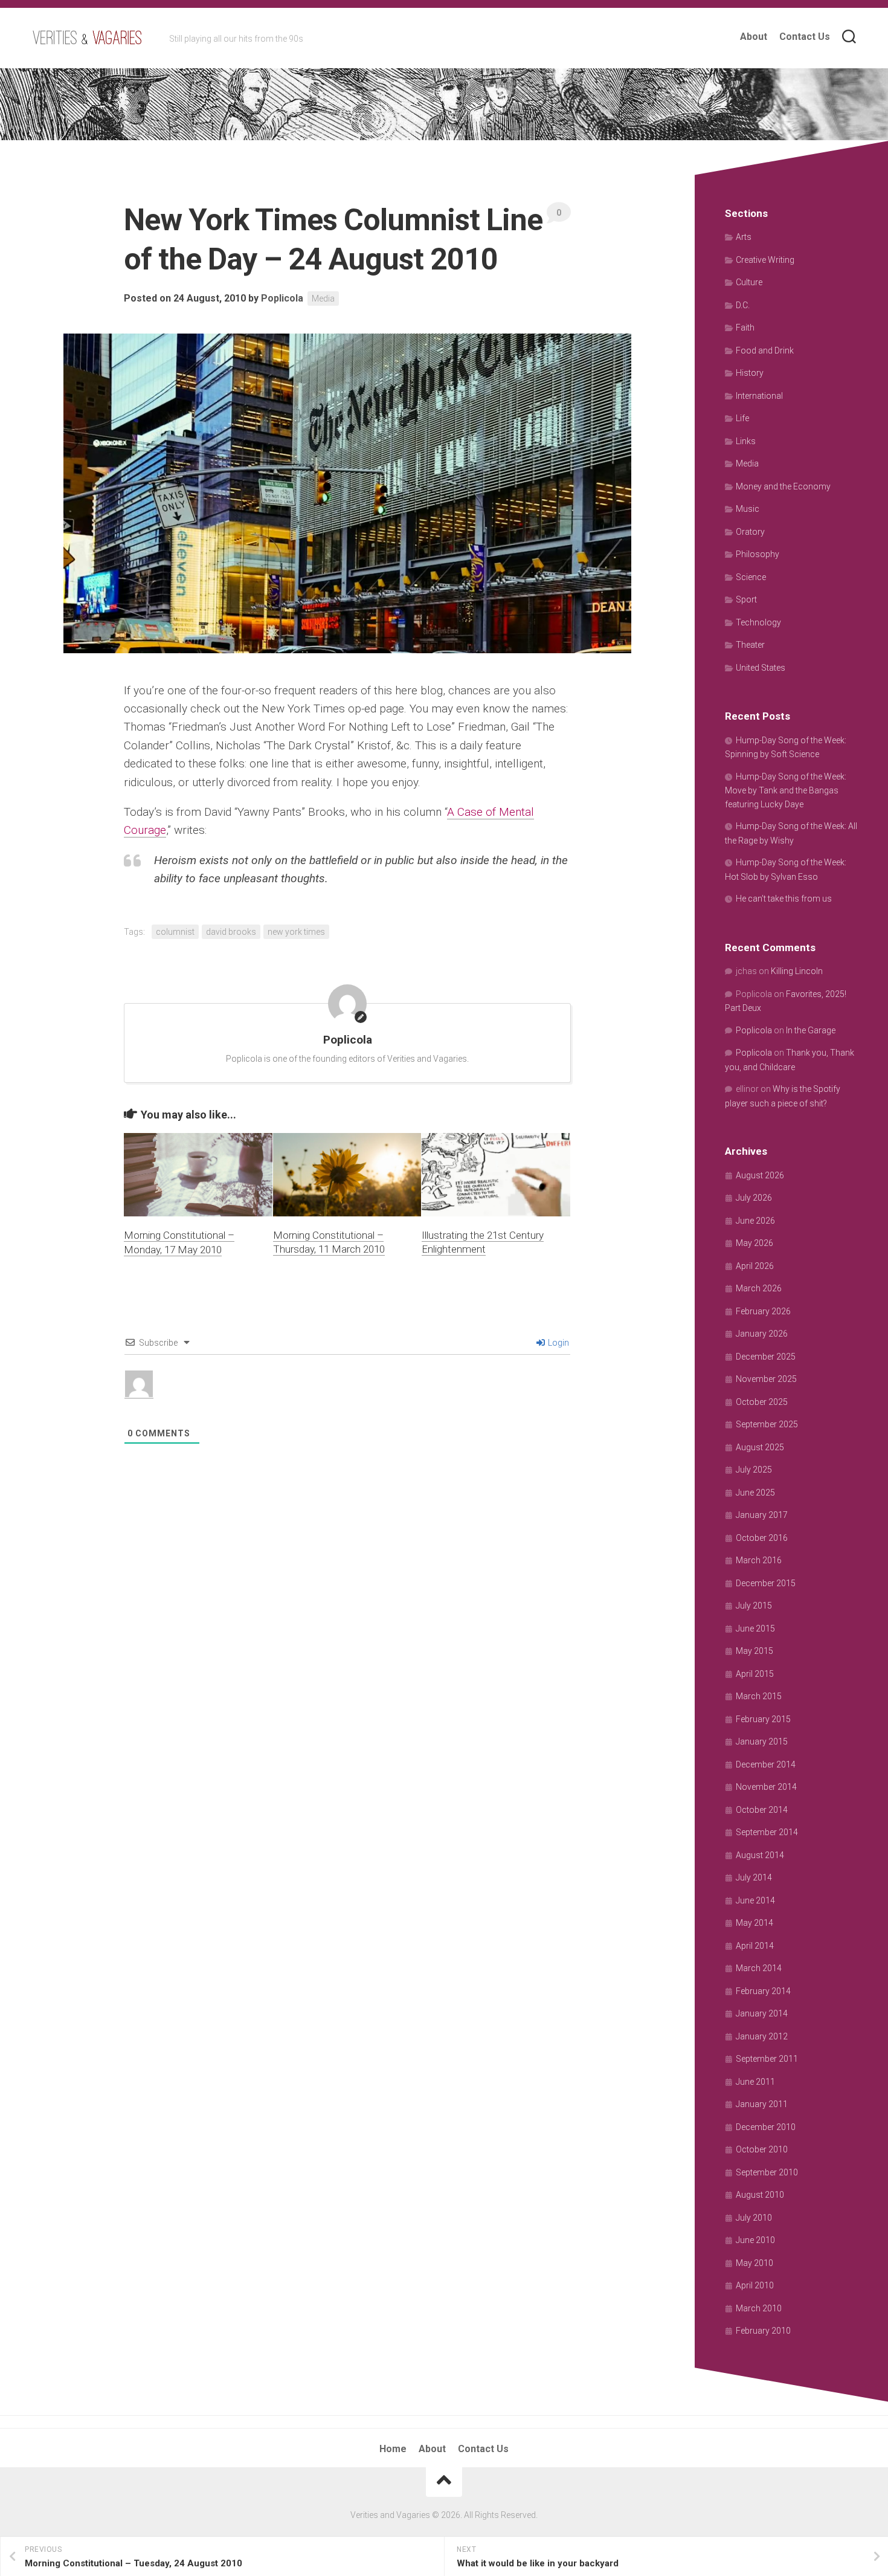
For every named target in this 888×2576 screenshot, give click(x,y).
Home (393, 2449)
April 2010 (755, 2285)
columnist (175, 932)
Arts (744, 237)
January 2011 (762, 2104)
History (750, 373)
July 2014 (754, 1877)
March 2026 (759, 1288)
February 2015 (763, 1719)
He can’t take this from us (784, 899)
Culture (749, 282)
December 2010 (766, 2127)
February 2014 (763, 1991)
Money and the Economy (783, 486)
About (754, 37)
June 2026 (755, 1221)
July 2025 (754, 1470)
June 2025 (755, 1493)
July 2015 (754, 1606)
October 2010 (762, 2149)
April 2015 (755, 1674)
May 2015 (754, 1651)
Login (558, 1343)
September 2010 (767, 2172)
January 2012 (762, 2036)
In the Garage (811, 1030)
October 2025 (762, 1402)
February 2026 (763, 1311)
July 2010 (754, 2218)
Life (742, 418)
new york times (296, 932)
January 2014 (762, 2013)
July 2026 (754, 1198)
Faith (745, 328)
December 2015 (766, 1583)
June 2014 (755, 1900)
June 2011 (755, 2082)
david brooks (231, 932)
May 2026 (754, 1243)
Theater (750, 645)
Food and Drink (765, 350)
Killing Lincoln (797, 971)
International (759, 396)
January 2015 (762, 1742)
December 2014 (766, 1764)
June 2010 (755, 2240)
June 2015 (755, 1629)
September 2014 (767, 1832)
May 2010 (754, 2263)
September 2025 (767, 1424)
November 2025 (766, 1379)
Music (748, 509)
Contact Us (805, 37)
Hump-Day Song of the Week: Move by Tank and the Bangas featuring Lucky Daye (786, 790)
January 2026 (762, 1334)
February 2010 (763, 2331)
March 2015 (759, 1696)
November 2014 (766, 1787)
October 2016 (762, 1538)
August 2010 (760, 2195)
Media (323, 299)
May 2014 (754, 1923)
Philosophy (758, 554)
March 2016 (759, 1560)
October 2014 (762, 1810)
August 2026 (760, 1175)
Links (746, 441)
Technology (758, 622)
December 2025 (766, 1357)
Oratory (750, 532)
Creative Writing (765, 260)
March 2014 (759, 1968)
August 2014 (760, 1855)
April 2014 (755, 1946)
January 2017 (762, 1515)
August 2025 (760, 1447)
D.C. (743, 305)
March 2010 (759, 2308)
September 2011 (767, 2059)
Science (751, 577)
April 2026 (755, 1266)
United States (761, 668)
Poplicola (282, 298)
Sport (746, 599)
